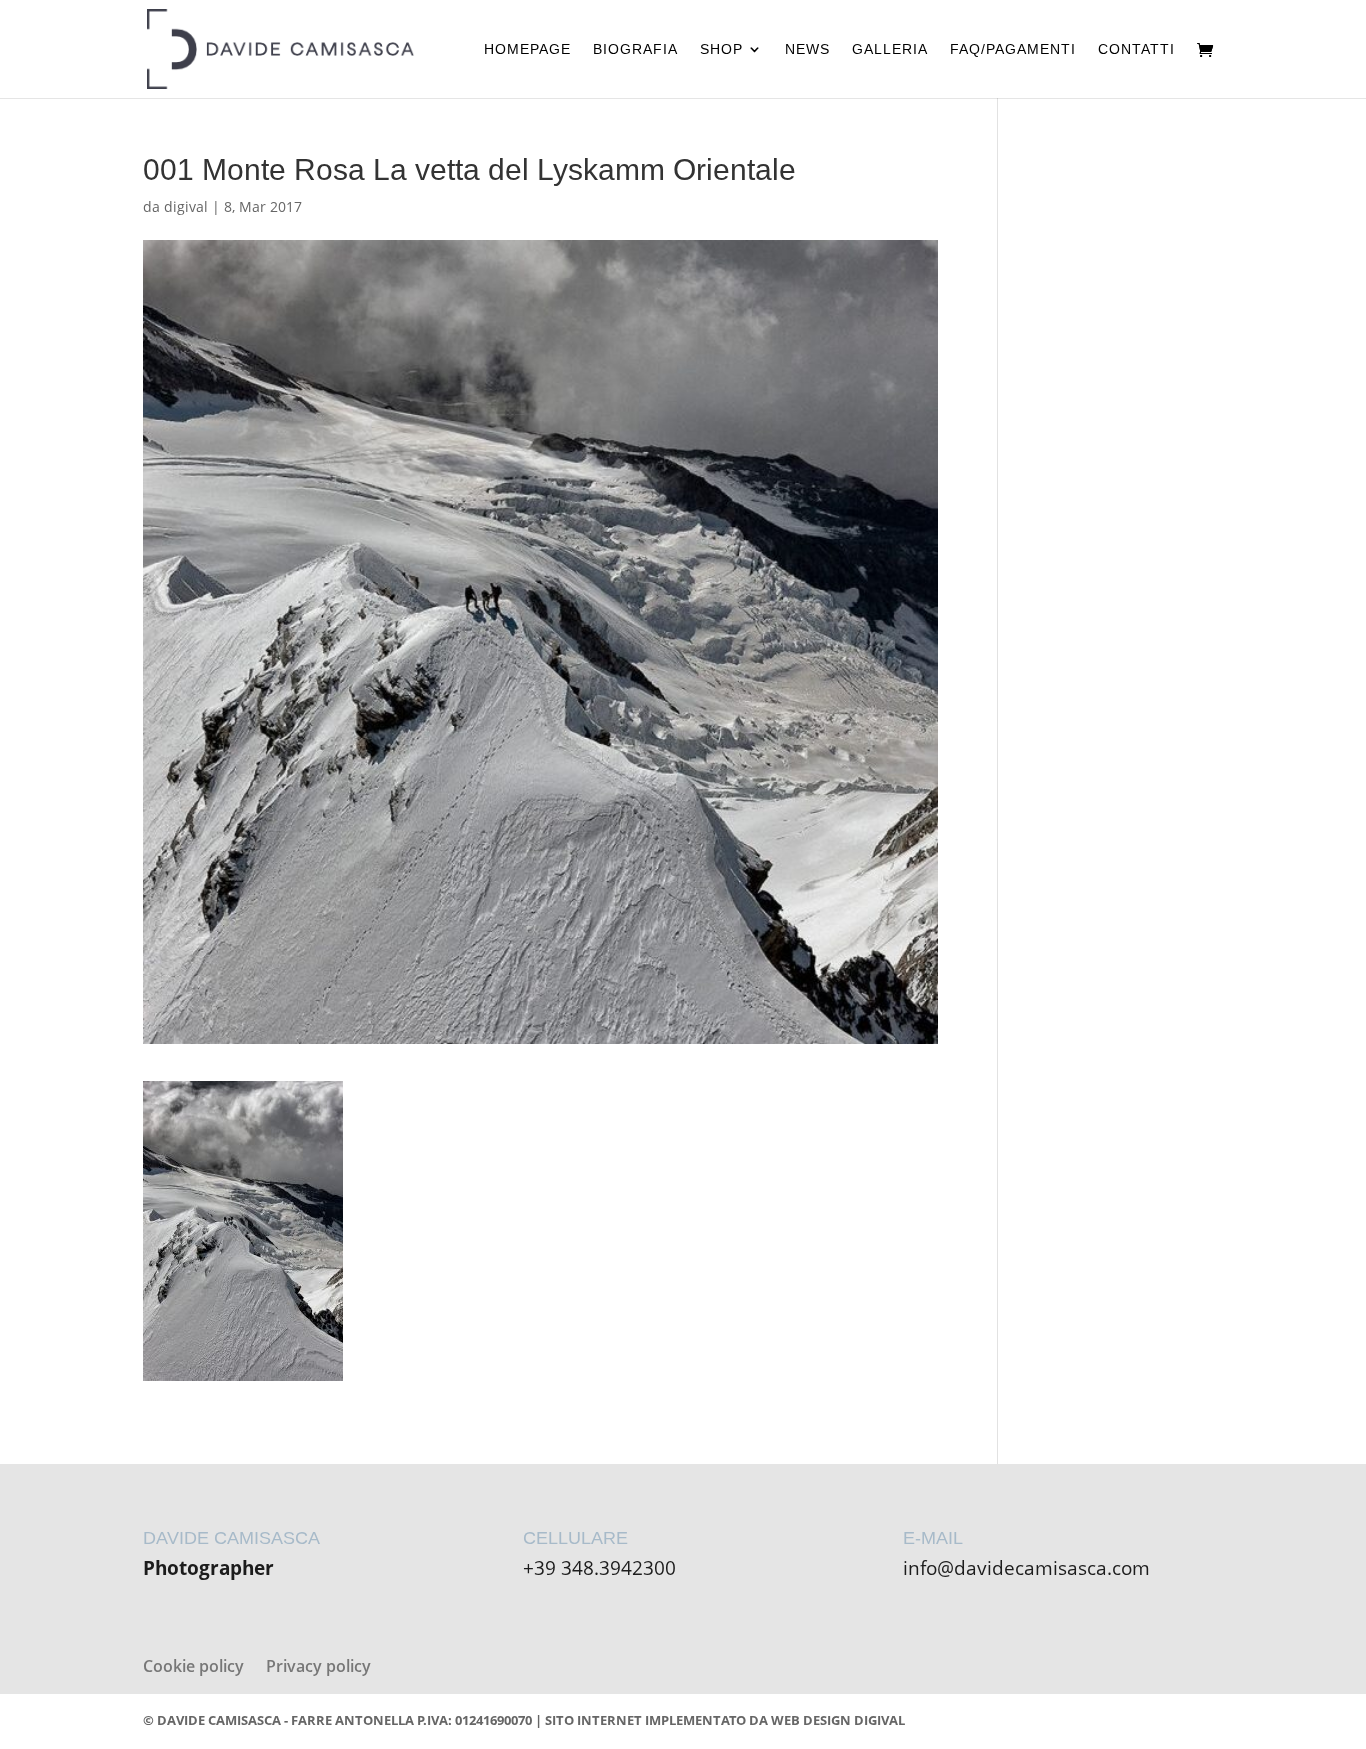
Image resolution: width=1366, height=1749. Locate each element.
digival (186, 206)
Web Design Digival (838, 1720)
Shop (721, 49)
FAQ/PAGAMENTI (1013, 49)
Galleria (890, 49)
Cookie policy (193, 1666)
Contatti (1136, 49)
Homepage (527, 49)
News (807, 49)
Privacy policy (318, 1666)
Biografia (635, 49)
